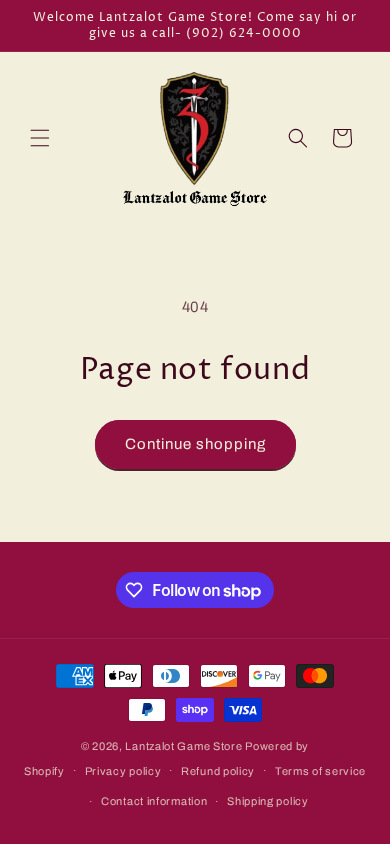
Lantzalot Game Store (183, 746)
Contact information (154, 801)
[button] (40, 138)
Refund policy (218, 771)
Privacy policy (123, 771)
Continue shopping (195, 444)
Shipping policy (268, 801)
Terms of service (320, 771)
